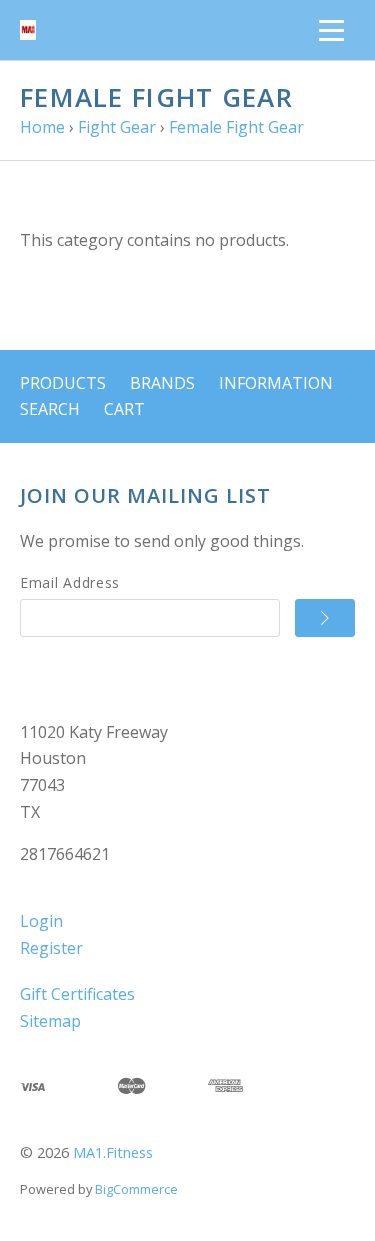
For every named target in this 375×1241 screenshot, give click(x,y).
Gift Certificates (77, 994)
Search (50, 409)
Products (63, 383)
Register (51, 948)
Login (41, 921)
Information (276, 383)
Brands (162, 383)
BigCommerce (136, 1189)
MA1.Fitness (113, 1152)
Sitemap (50, 1021)
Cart (124, 409)
